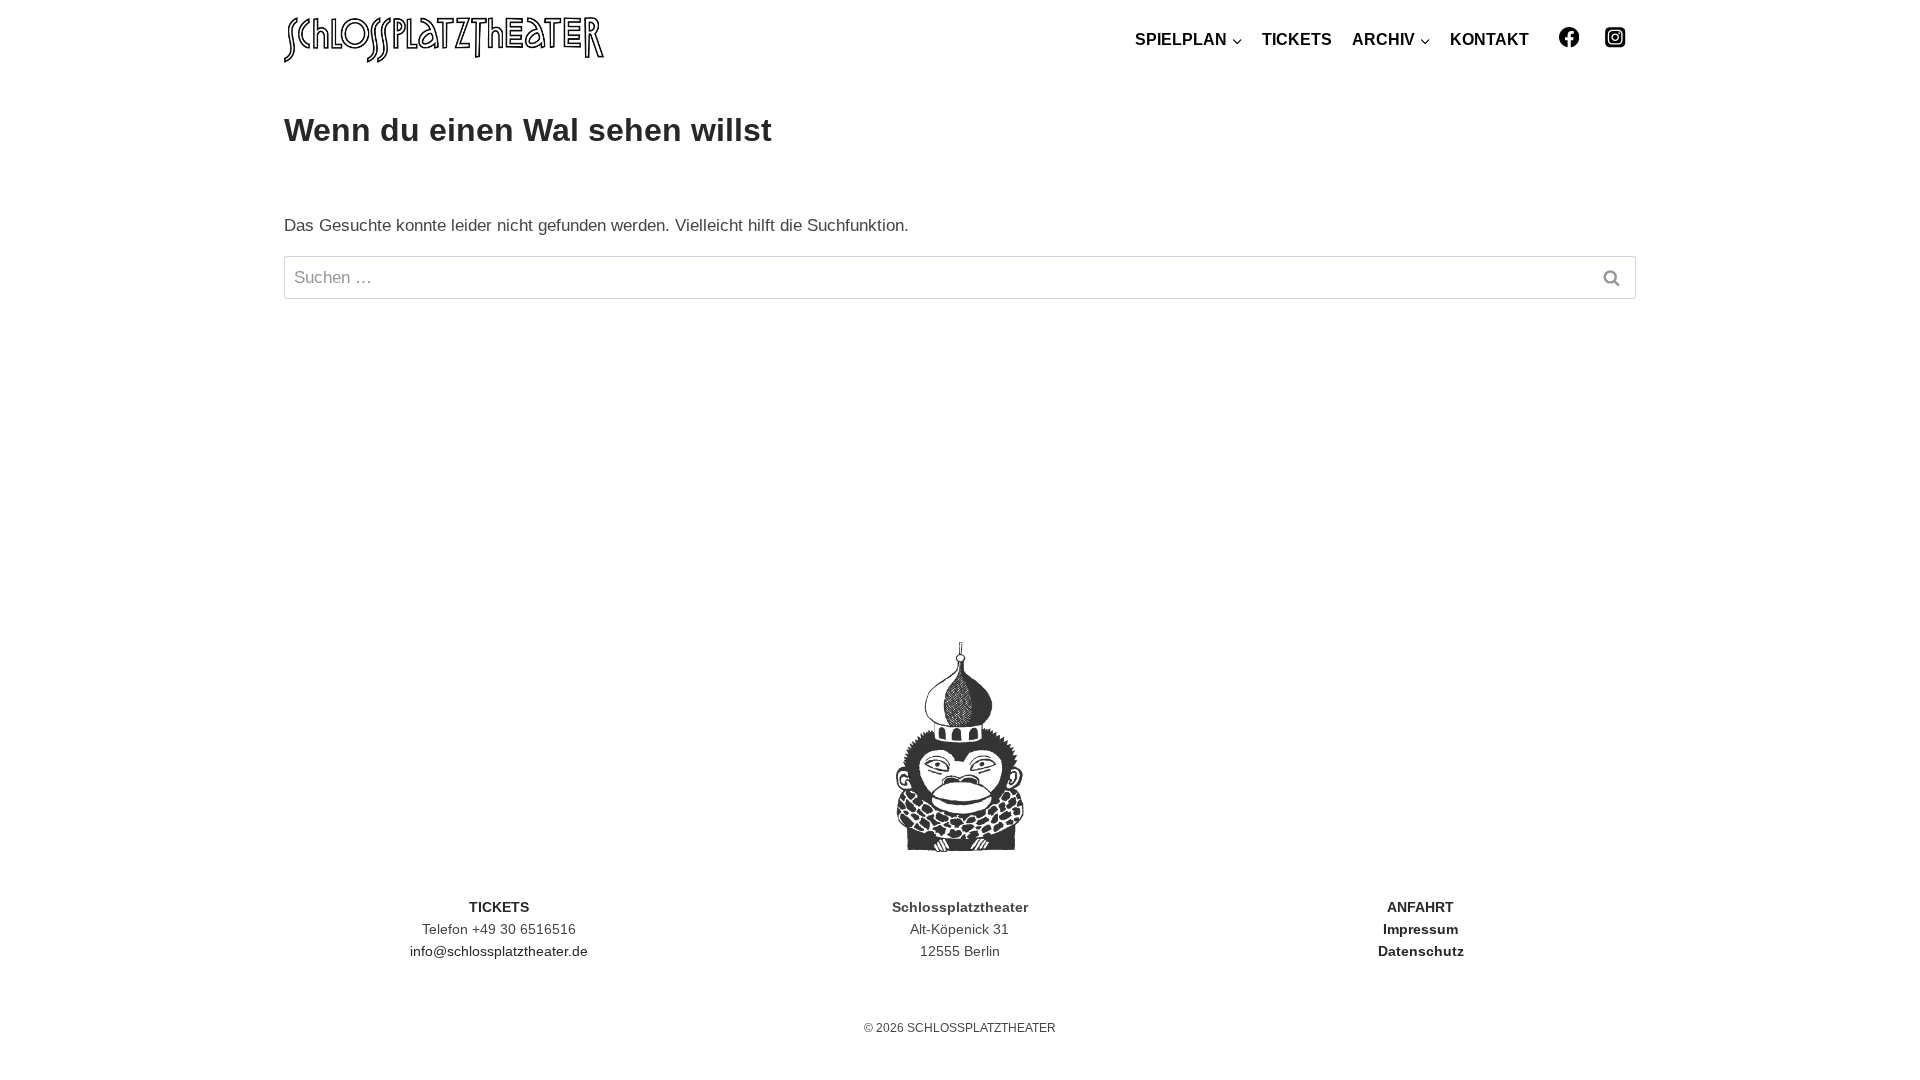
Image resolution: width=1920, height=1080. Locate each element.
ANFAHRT (1420, 907)
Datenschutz (1421, 951)
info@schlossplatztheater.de (499, 951)
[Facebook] (1568, 37)
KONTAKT (1489, 39)
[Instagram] (1615, 37)
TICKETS (1297, 39)
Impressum (1420, 929)
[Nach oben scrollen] (1859, 1009)
